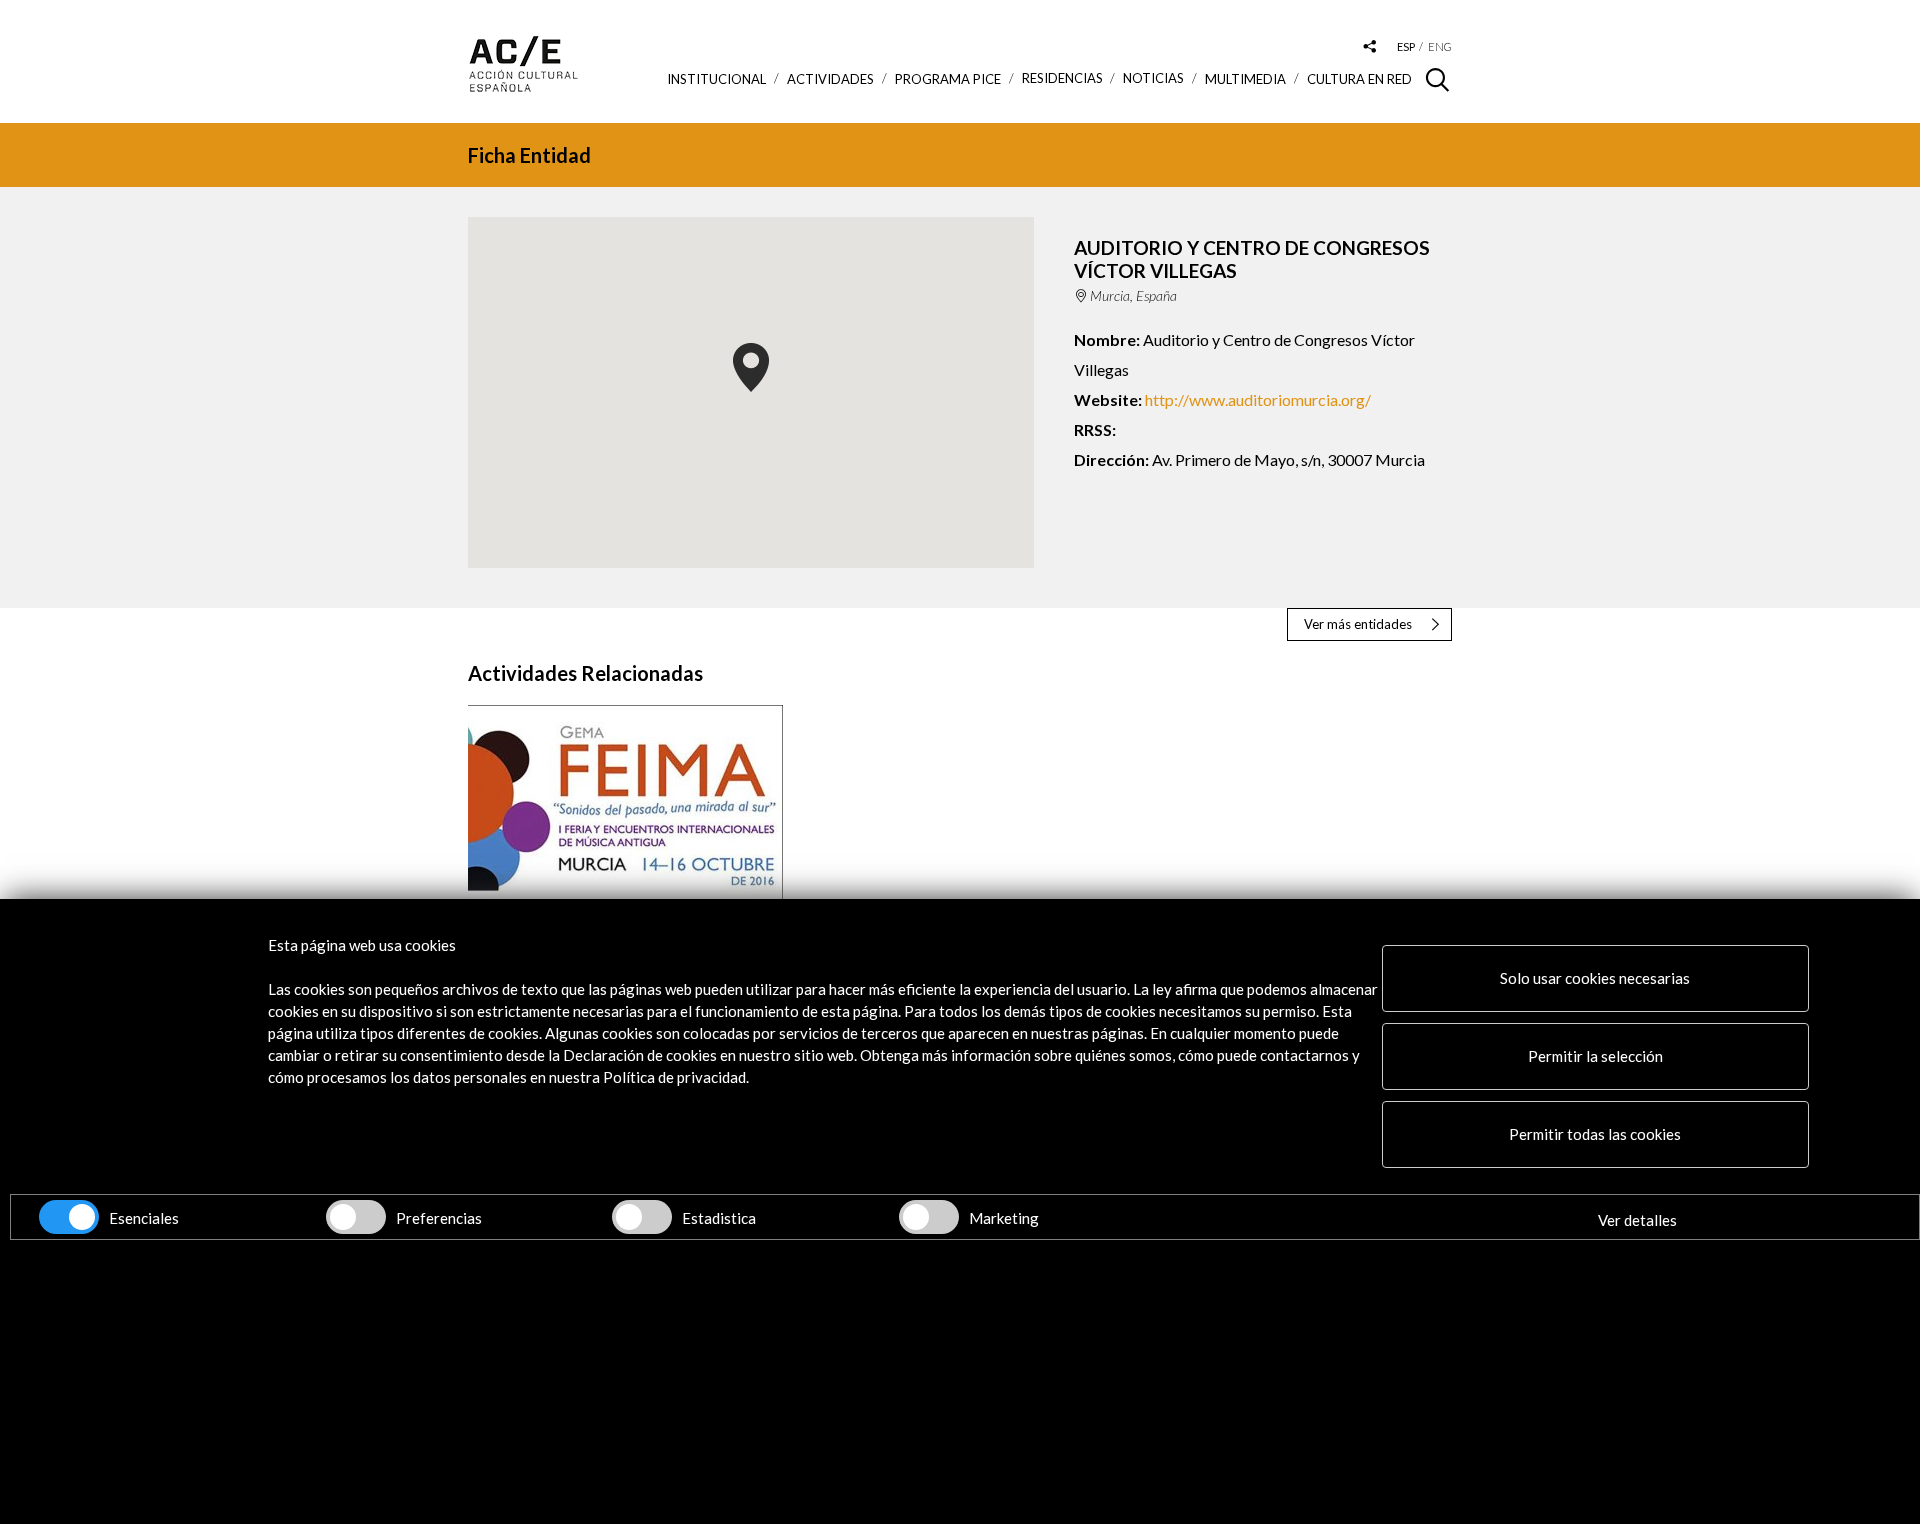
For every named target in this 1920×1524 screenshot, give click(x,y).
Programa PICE (948, 79)
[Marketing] (929, 1217)
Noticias (1153, 78)
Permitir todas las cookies (1595, 1134)
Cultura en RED (1359, 79)
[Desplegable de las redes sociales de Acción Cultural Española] (1370, 47)
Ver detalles (1637, 1220)
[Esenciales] (69, 1217)
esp (1406, 46)
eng (1440, 46)
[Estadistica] (642, 1217)
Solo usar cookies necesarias (1595, 978)
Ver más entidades (1358, 624)
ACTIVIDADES (830, 79)
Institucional (716, 79)
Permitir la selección (1595, 1056)
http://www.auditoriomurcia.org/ (1258, 399)
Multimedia (1245, 79)
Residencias (1062, 78)
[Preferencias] (356, 1217)
